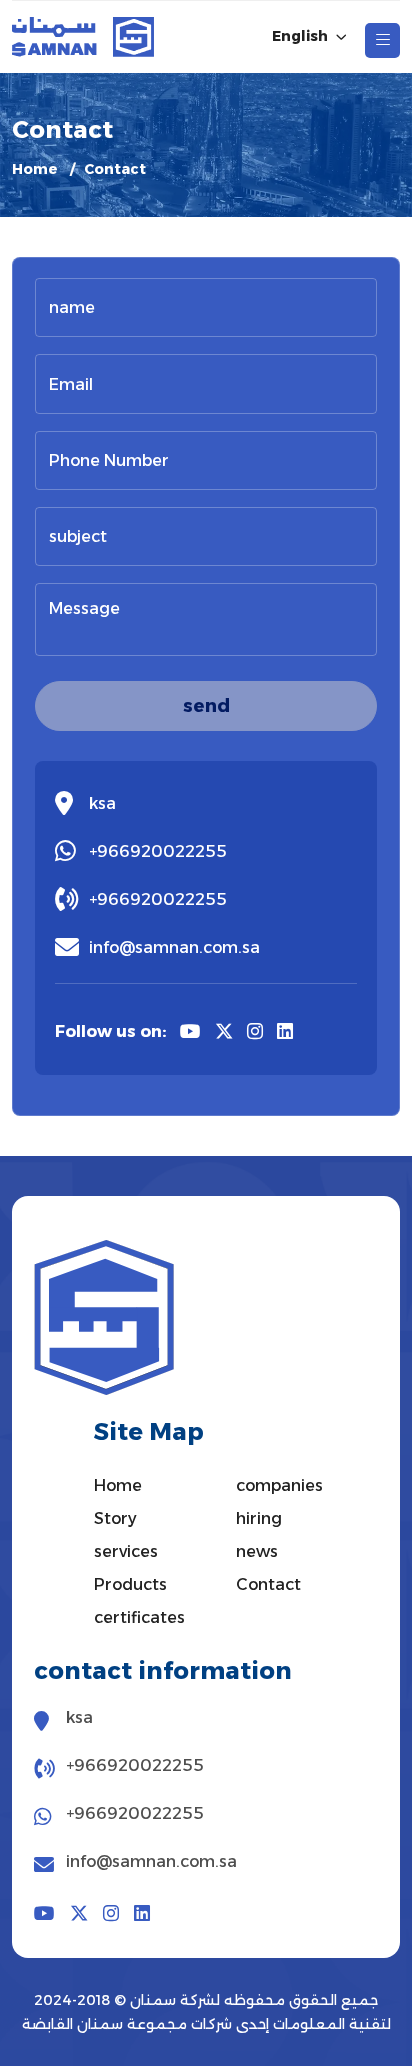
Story (115, 1518)
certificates (139, 1617)
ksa (102, 803)
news (257, 1551)
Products (130, 1584)
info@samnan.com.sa (174, 947)
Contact (268, 1584)
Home (35, 169)
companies (279, 1485)
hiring (259, 1518)
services (126, 1551)
